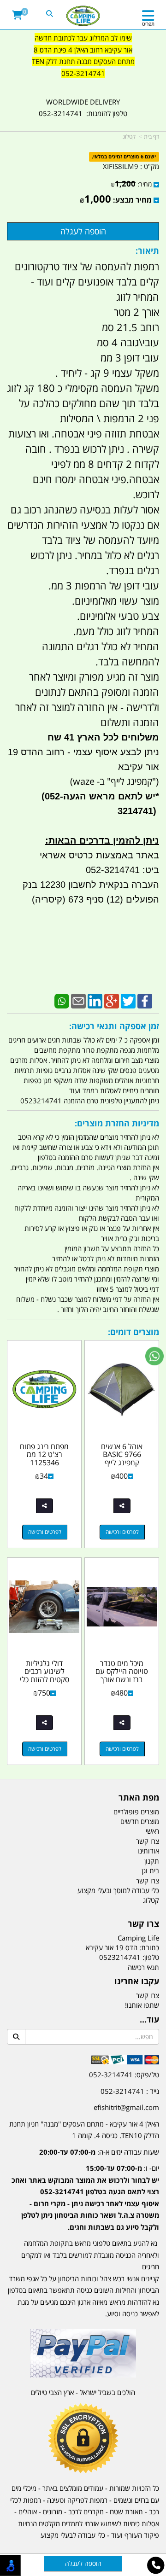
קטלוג (129, 137)
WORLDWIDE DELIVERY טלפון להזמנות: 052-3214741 (83, 108)
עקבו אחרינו (137, 1982)
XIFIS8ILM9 (121, 166)
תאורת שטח (126, 2512)
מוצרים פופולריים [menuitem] (136, 1812)
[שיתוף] (122, 1506)
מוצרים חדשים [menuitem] (140, 1821)
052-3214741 (83, 73)
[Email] (78, 1000)
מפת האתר (139, 1798)
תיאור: (147, 251)
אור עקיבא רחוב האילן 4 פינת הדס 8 (83, 50)
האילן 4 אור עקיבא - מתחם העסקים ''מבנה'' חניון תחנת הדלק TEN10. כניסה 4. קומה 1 (84, 2130)
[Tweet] (128, 1000)
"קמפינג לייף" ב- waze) (113, 781)
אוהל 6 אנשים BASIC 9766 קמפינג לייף (122, 1454)
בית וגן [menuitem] (150, 1871)
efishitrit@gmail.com (126, 2107)
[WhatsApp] (62, 1000)
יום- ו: (85, 2197)
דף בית (151, 137)
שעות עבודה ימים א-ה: (99, 2152)
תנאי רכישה (143, 1967)
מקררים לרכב (86, 2512)
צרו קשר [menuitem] (148, 1841)
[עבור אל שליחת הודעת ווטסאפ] (154, 1356)
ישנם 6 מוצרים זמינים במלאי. (124, 157)
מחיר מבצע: (132, 200)
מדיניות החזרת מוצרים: (117, 1123)
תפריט (148, 24)
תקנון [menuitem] (152, 1861)
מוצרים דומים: (133, 1332)
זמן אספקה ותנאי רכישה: (114, 1026)
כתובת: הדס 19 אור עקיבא (122, 1947)
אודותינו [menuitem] (148, 1851)
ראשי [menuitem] (152, 1831)
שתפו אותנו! (142, 2005)
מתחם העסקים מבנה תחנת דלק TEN (83, 61)
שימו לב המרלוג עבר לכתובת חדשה (83, 38)
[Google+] (112, 1000)
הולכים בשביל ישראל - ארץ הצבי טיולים (83, 2392)
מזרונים (53, 2512)
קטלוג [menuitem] (151, 1900)
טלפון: (151, 1957)
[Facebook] (145, 1000)
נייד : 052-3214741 (130, 2091)
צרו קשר (143, 1924)
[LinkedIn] (95, 1000)
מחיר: (131, 184)
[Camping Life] (83, 16)
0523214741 (120, 1957)
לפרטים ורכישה (122, 1532)
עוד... (149, 2020)
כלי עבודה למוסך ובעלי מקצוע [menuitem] (118, 1890)
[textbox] (83, 62)
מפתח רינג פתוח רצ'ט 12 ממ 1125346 (44, 1454)
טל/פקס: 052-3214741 (124, 2075)
